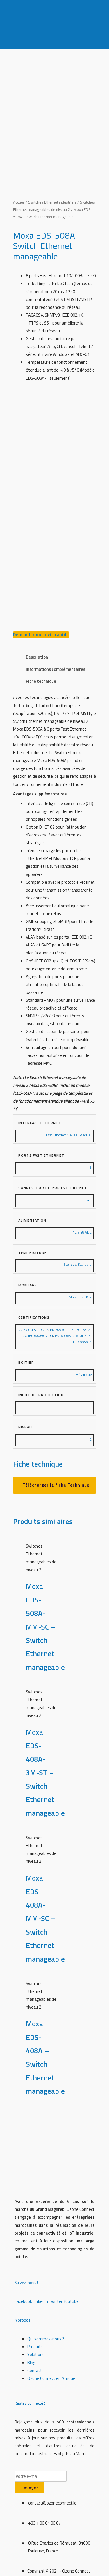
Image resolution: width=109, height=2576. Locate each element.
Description (37, 657)
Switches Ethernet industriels (52, 202)
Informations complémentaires (56, 669)
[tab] (61, 657)
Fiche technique (41, 681)
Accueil (19, 202)
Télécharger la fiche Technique (56, 1485)
